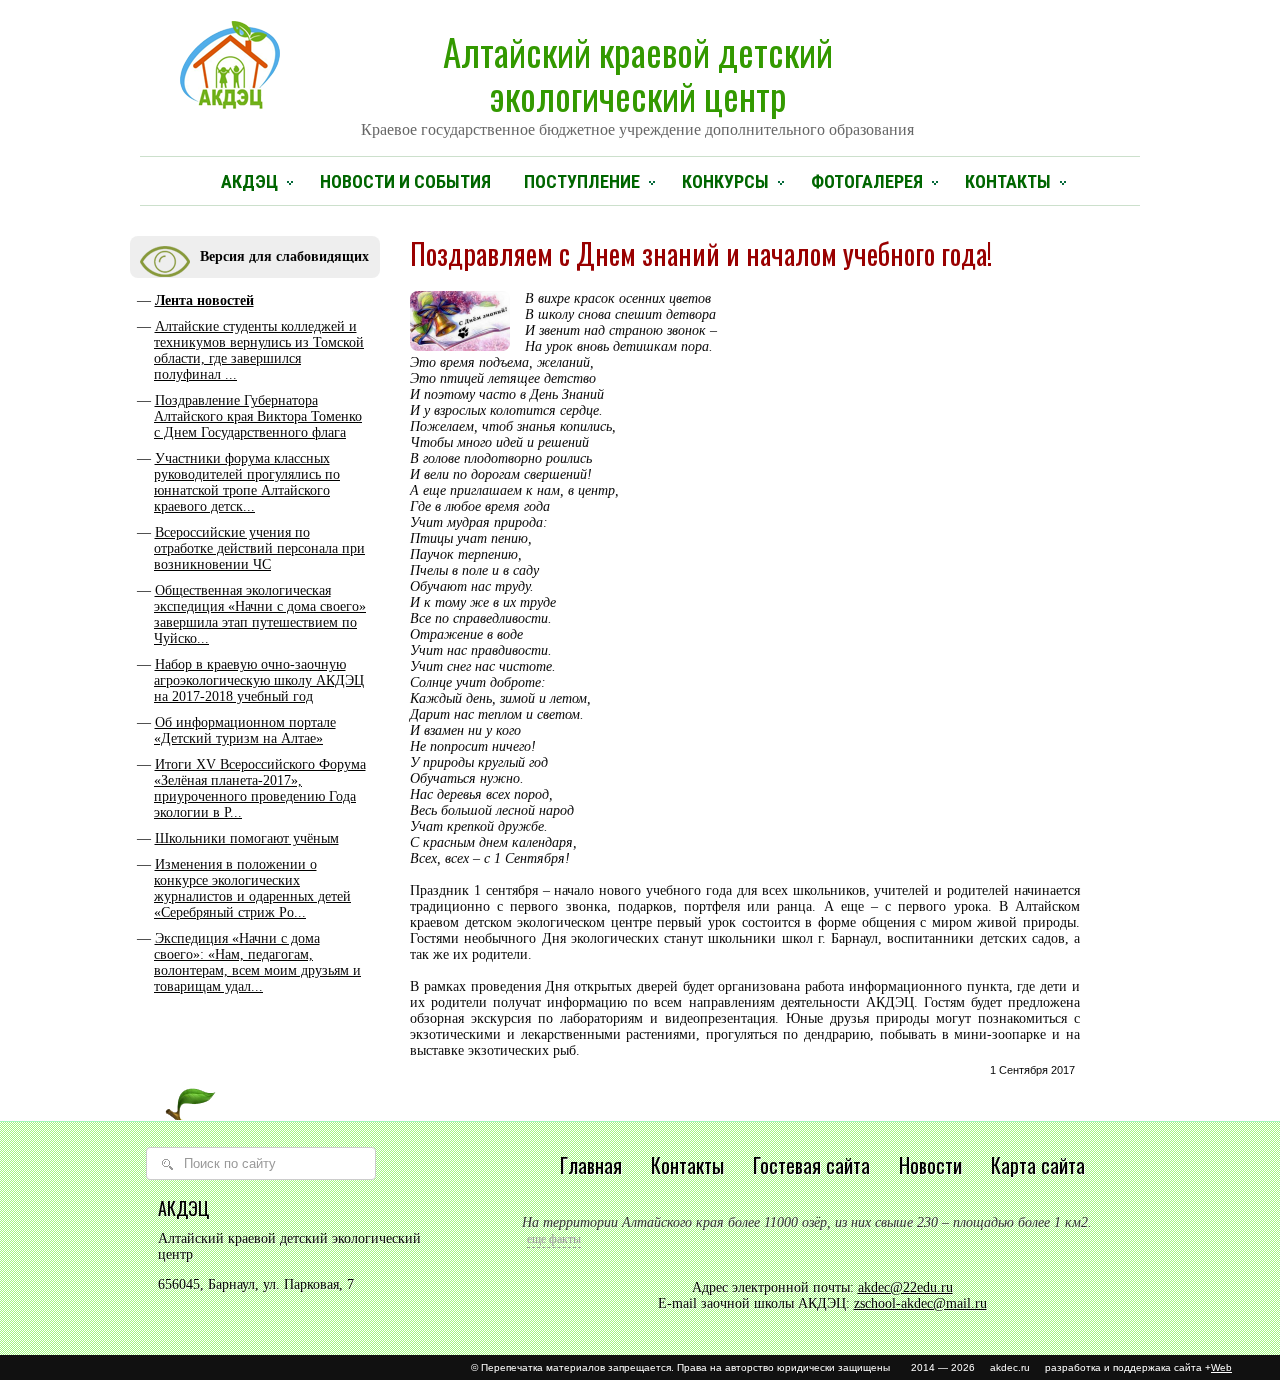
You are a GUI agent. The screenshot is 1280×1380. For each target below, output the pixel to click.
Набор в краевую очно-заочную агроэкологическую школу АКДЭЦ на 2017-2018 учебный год (259, 680)
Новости (930, 1165)
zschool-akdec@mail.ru (920, 1303)
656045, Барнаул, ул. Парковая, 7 (256, 1284)
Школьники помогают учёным (247, 838)
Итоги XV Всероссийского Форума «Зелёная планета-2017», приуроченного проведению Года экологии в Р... (260, 788)
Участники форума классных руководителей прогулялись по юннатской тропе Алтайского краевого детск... (247, 482)
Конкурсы (725, 181)
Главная (591, 1165)
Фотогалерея (867, 181)
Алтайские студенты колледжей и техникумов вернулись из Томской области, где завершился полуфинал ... (259, 350)
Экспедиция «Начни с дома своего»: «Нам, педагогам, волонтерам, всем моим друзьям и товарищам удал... (257, 962)
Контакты (1008, 181)
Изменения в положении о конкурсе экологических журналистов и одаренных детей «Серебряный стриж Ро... (252, 888)
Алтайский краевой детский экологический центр (637, 81)
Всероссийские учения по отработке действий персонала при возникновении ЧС (259, 548)
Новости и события (405, 181)
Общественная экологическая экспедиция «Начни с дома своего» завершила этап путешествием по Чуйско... (260, 614)
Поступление (582, 181)
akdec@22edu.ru (905, 1287)
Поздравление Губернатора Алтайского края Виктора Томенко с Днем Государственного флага (258, 416)
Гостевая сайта (811, 1165)
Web (1221, 1367)
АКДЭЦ (249, 181)
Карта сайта (1038, 1165)
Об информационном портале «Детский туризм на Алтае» (245, 730)
